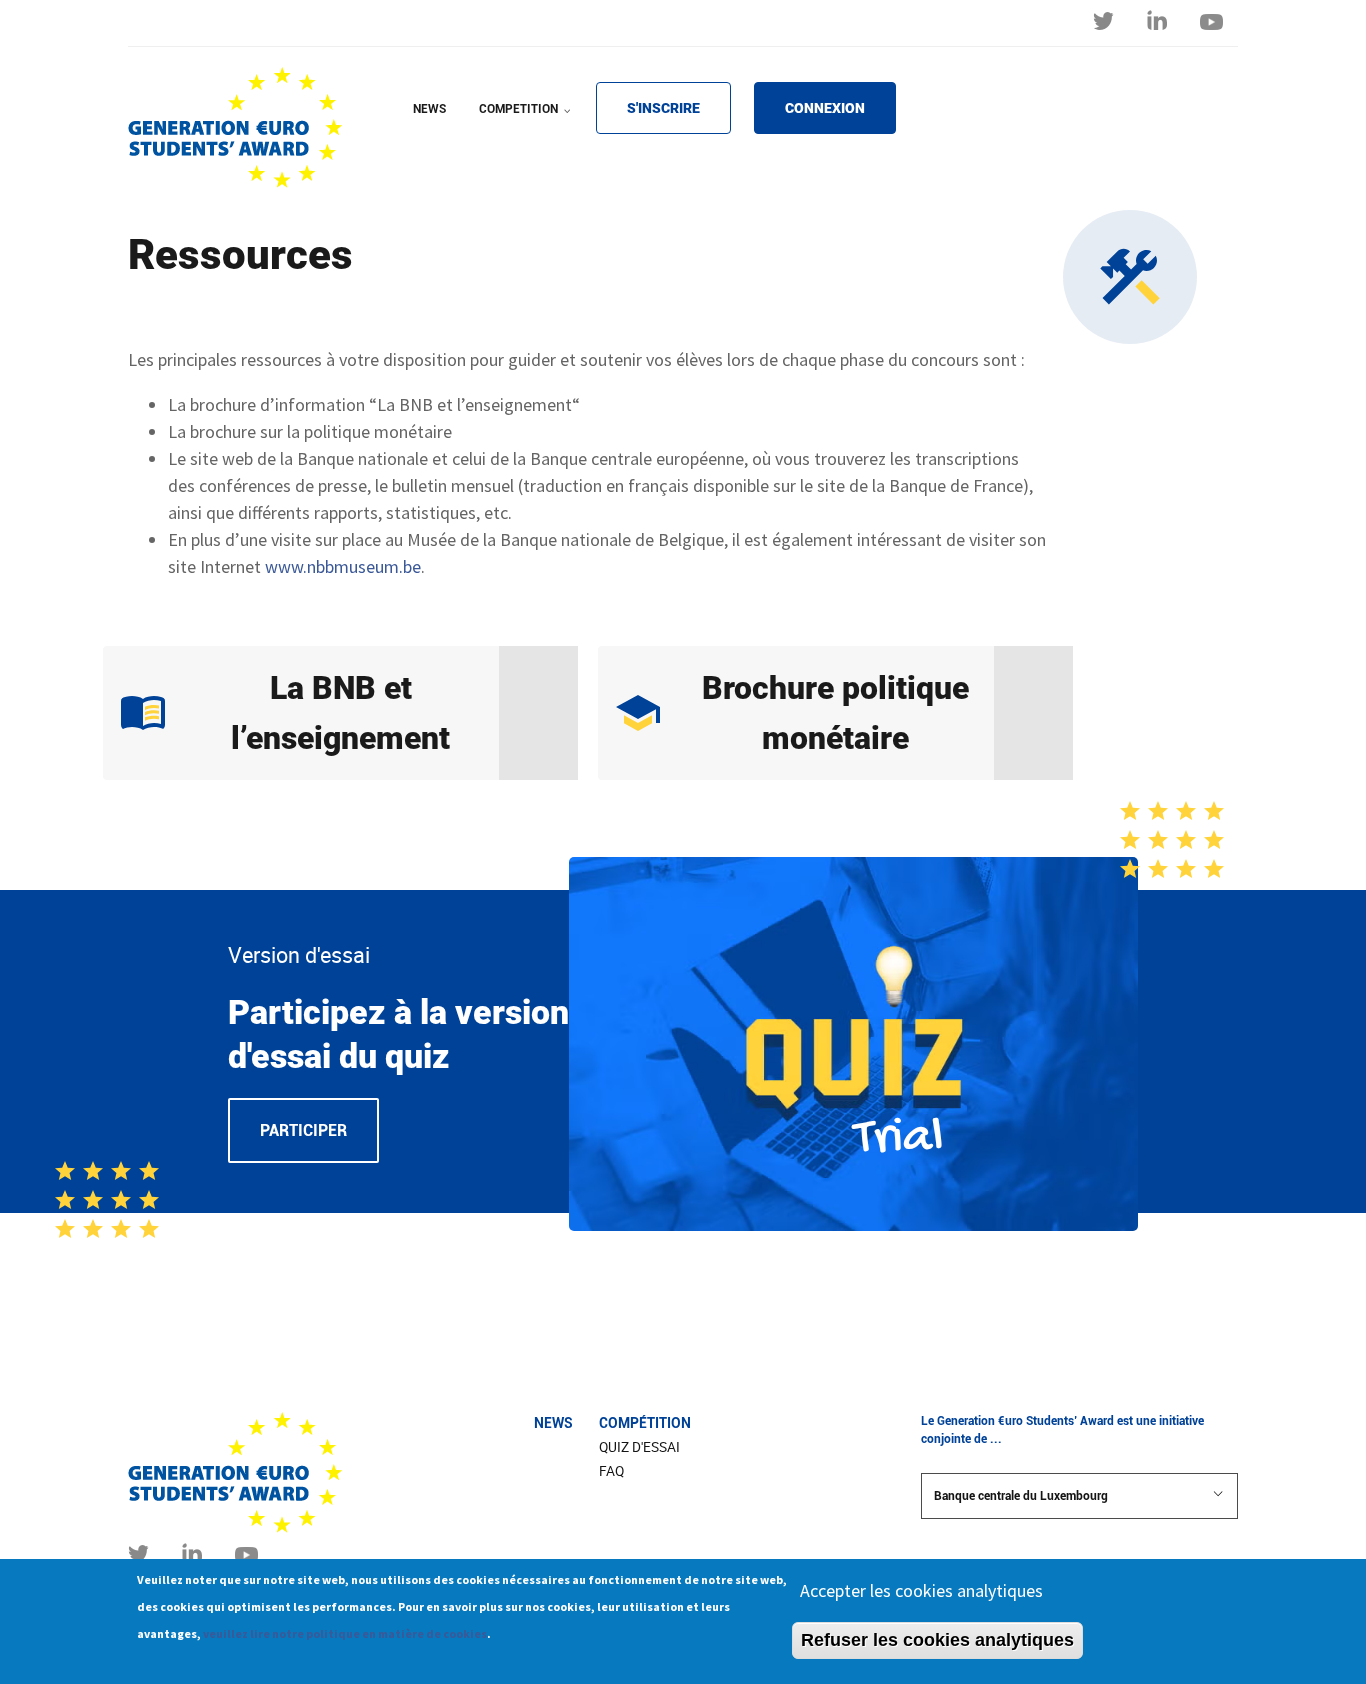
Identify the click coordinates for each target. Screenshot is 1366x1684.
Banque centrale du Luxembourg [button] (1021, 1496)
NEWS (429, 109)
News (553, 1423)
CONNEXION (825, 108)
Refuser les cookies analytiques (937, 1640)
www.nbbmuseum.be (343, 566)
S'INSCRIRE (663, 108)
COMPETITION (527, 122)
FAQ (611, 1471)
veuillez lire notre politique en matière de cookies (345, 1633)
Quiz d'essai (639, 1447)
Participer (303, 1130)
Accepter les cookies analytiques (921, 1590)
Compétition (645, 1423)
